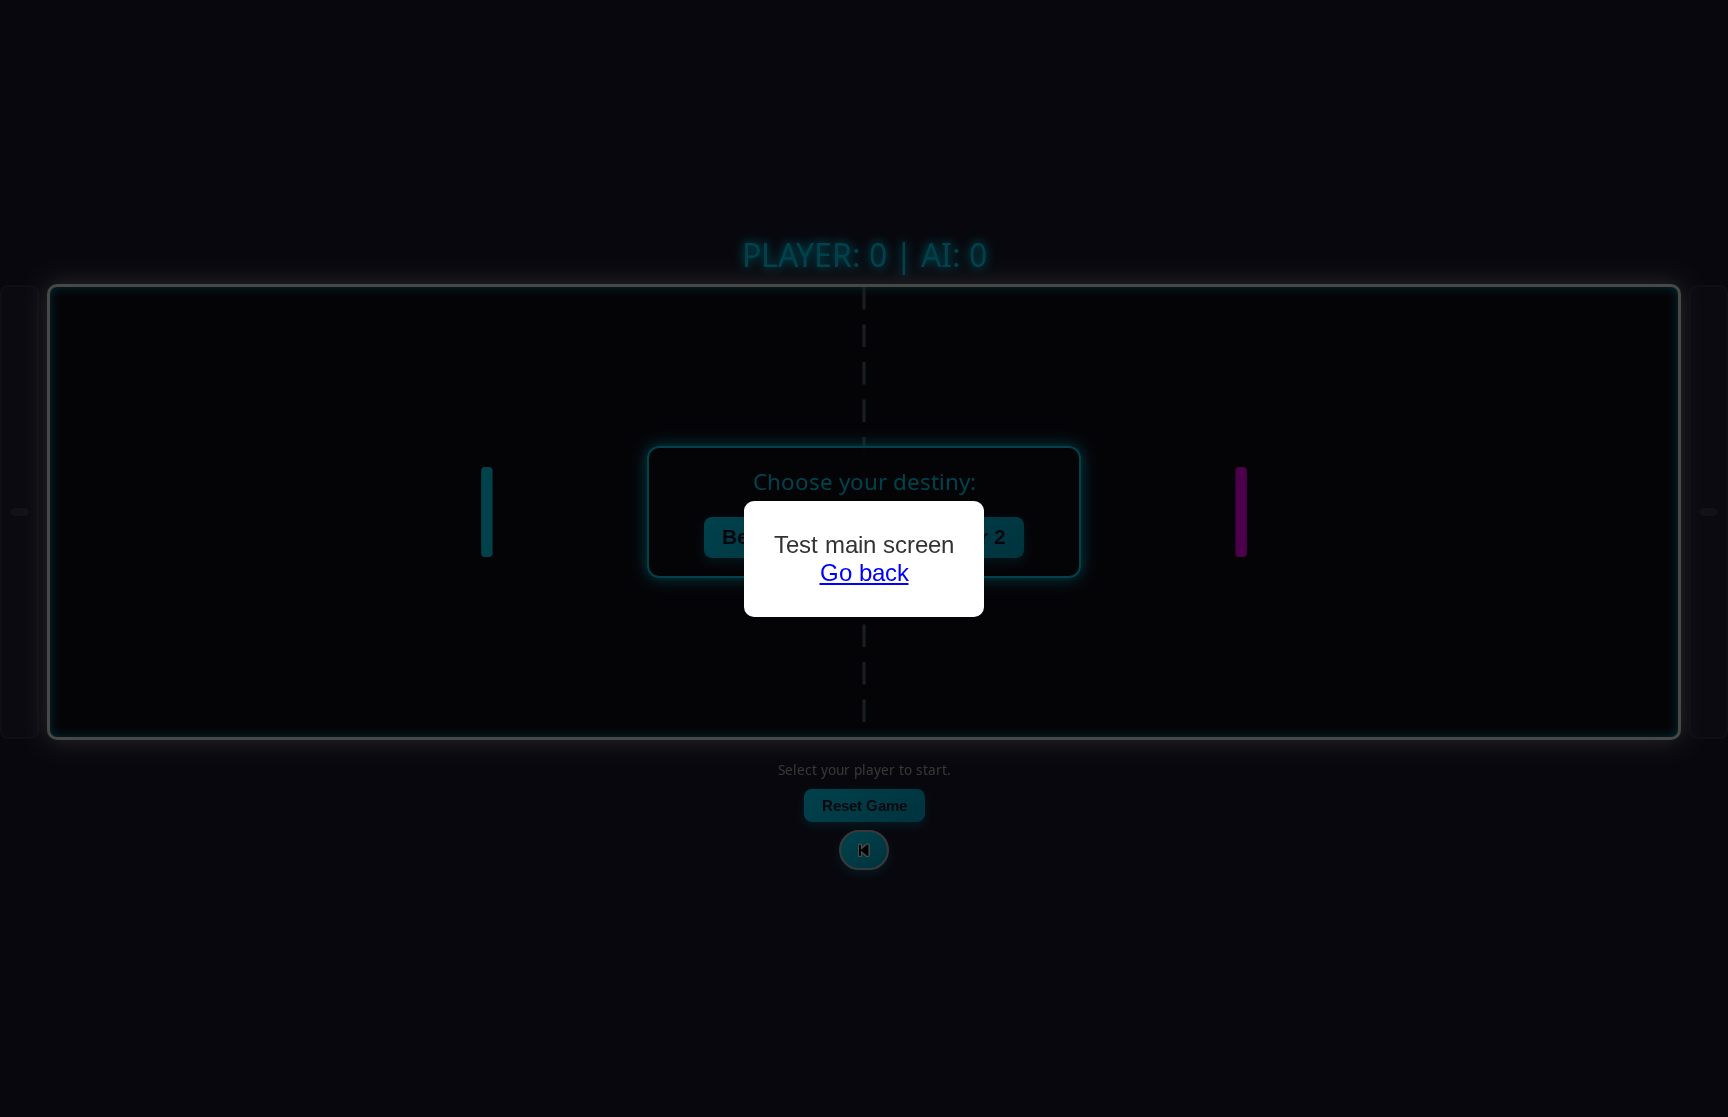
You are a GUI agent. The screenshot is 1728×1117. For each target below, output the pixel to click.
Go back (864, 572)
